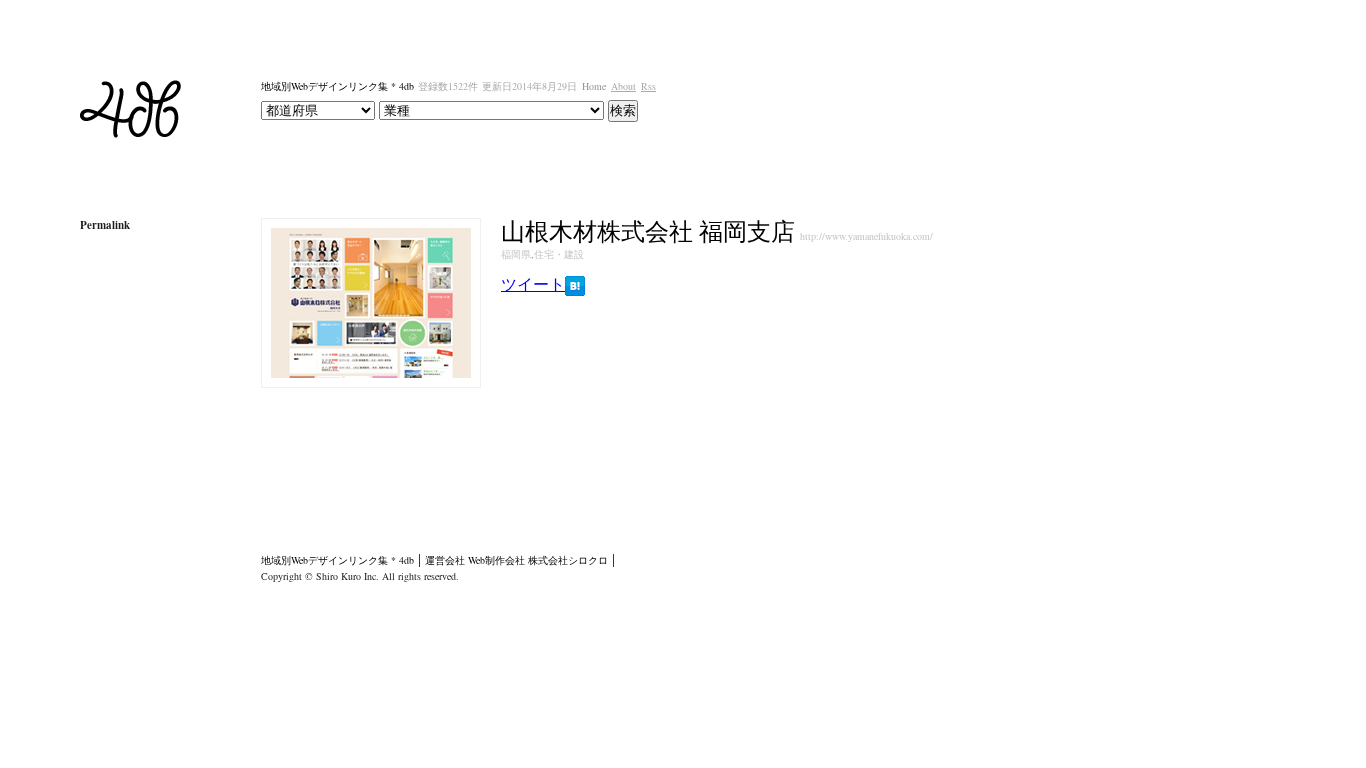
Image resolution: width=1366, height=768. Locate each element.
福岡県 (516, 254)
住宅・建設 (559, 254)
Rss (648, 86)
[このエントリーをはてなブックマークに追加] (575, 287)
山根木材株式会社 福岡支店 (648, 231)
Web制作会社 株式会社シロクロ (538, 560)
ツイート (533, 283)
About (623, 86)
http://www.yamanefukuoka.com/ (866, 236)
